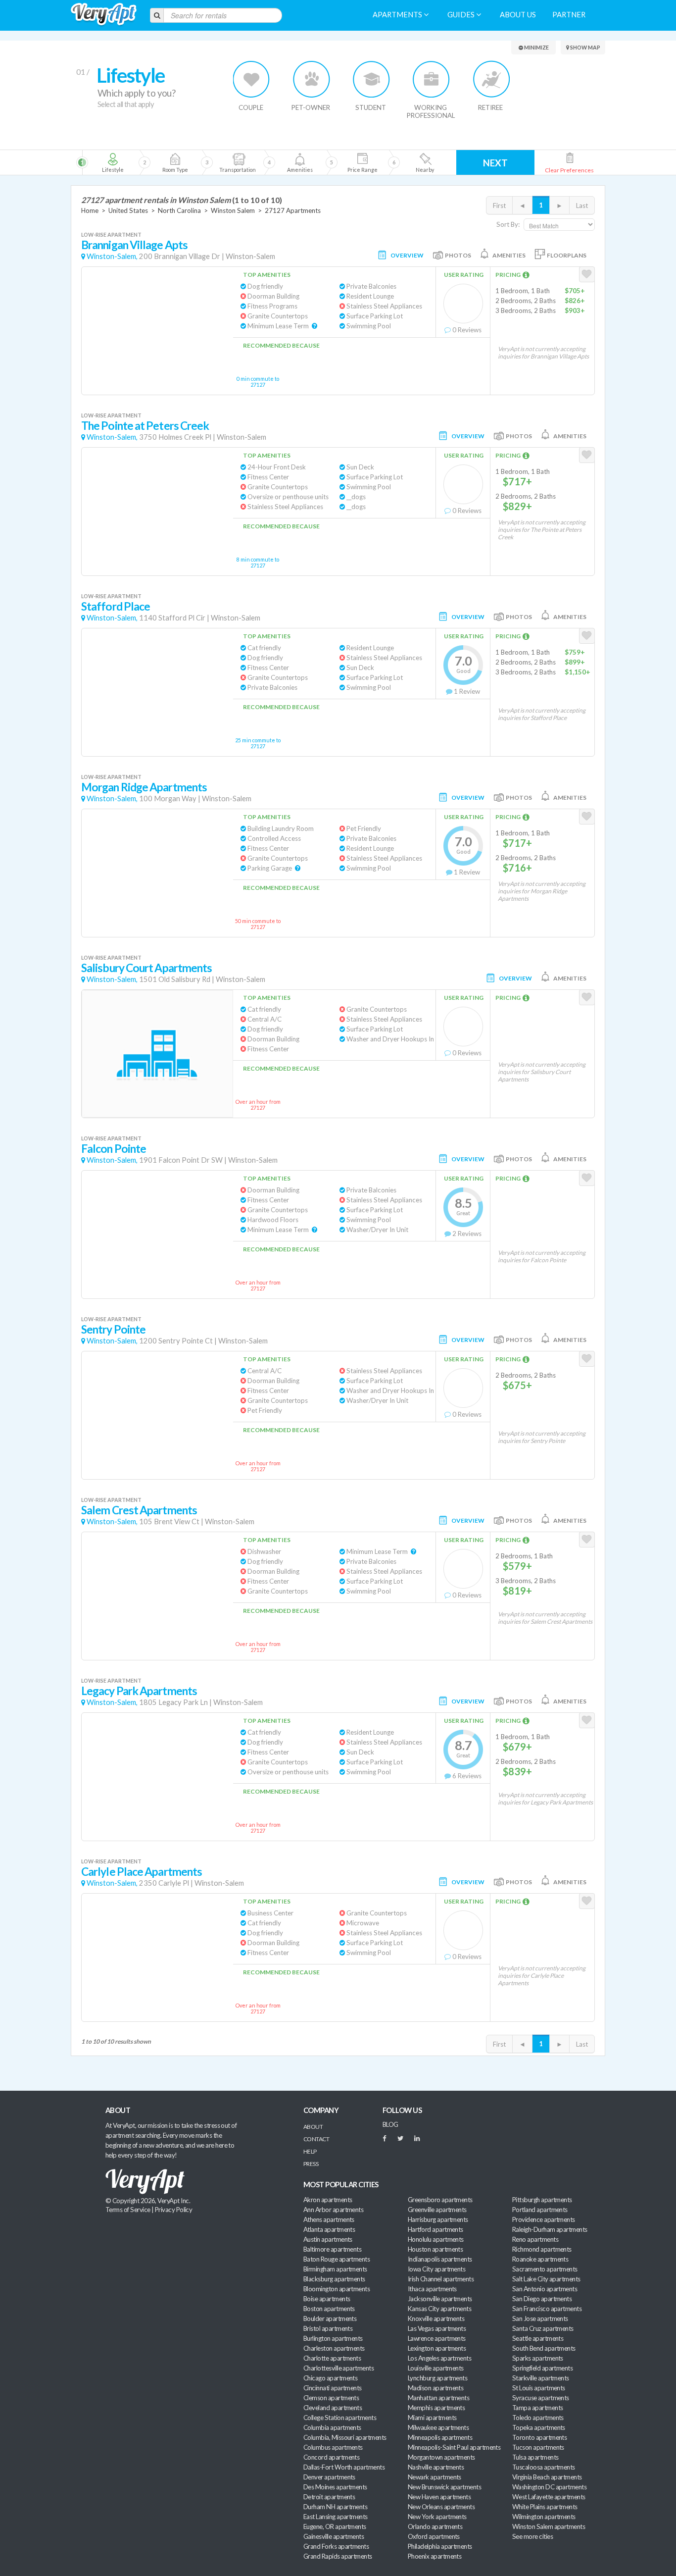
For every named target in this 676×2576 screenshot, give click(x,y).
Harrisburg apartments (438, 2219)
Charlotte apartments (332, 2358)
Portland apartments (540, 2210)
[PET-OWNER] (312, 79)
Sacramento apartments (545, 2269)
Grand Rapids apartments (338, 2556)
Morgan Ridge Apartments (144, 787)
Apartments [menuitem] (398, 15)
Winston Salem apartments (549, 2526)
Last (582, 206)
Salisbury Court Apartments (146, 968)
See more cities (532, 2536)
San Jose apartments (540, 2318)
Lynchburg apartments (437, 2378)
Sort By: (508, 224)
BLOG (390, 2124)
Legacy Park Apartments (139, 1691)
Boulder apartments (330, 2318)
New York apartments (437, 2517)
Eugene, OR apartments (335, 2526)
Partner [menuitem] (569, 15)
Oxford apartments (434, 2536)
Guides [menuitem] (462, 15)
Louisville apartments (436, 2368)
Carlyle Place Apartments (142, 1872)
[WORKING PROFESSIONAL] (431, 79)
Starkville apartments (541, 2378)
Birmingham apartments (335, 2269)
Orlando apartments (435, 2526)
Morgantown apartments (441, 2457)
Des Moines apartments (335, 2487)
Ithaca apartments (432, 2289)
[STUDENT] (371, 79)
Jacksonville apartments (440, 2299)
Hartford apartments (435, 2229)
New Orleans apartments (441, 2507)
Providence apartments (544, 2219)
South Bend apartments (544, 2348)
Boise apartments (327, 2299)
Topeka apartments (539, 2427)
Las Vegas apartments (437, 2328)
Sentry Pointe (113, 1329)
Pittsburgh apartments (542, 2200)
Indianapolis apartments (440, 2259)
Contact (316, 2139)
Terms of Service (128, 2210)
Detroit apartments (329, 2497)
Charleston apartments (334, 2348)
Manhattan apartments (438, 2398)
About (313, 2127)
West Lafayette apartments (549, 2497)
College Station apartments (340, 2418)
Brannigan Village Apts (134, 245)
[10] (424, 162)
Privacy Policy (174, 2210)
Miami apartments (432, 2418)
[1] (113, 162)
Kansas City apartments (439, 2309)
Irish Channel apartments (441, 2279)
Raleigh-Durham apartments (550, 2229)
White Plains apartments (545, 2507)
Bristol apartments (328, 2328)
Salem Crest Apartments (139, 1510)
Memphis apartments (436, 2408)
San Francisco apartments (547, 2309)
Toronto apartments (539, 2437)
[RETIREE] (491, 79)
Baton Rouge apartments (337, 2259)
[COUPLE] (252, 79)
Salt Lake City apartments (546, 2279)
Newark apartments (435, 2477)
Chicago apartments (330, 2378)
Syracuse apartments (541, 2398)
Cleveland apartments (333, 2408)
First (499, 206)
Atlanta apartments (329, 2229)
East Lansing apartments (336, 2517)
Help (310, 2151)
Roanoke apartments (540, 2259)
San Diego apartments (542, 2299)
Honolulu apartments (436, 2239)
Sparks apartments (538, 2358)
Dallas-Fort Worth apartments (344, 2467)
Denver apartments (329, 2477)
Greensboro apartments (440, 2200)
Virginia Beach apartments (547, 2477)
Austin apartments (328, 2239)
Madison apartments (435, 2388)
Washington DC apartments (549, 2487)
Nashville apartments (436, 2467)
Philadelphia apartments (440, 2546)
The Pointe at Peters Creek (145, 426)
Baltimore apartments (332, 2249)
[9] (362, 162)
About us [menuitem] (518, 15)
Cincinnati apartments (333, 2388)
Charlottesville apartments (338, 2368)
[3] (175, 162)
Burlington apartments (333, 2338)
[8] (317, 162)
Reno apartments (535, 2239)
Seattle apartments (538, 2338)
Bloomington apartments (337, 2289)
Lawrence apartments (437, 2338)
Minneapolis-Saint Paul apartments (454, 2447)
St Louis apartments (539, 2388)
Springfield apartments (542, 2368)
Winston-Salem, (112, 256)
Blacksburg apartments (334, 2279)
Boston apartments (329, 2309)
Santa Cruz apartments (543, 2328)
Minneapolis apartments (440, 2437)
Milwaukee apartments (438, 2427)
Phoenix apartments (435, 2556)
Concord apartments (331, 2457)
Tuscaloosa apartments (544, 2467)
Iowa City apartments (436, 2269)
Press (311, 2164)
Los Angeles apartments (439, 2358)
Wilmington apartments (544, 2517)
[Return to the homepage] (104, 15)
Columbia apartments (332, 2427)
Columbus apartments (333, 2447)
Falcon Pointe (114, 1149)
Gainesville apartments (334, 2536)
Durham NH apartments (335, 2507)
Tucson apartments (538, 2447)
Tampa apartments (537, 2408)
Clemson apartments (331, 2398)
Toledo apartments (538, 2418)
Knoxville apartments (436, 2318)
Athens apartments (329, 2219)
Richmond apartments (542, 2249)
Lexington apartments (437, 2348)
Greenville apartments (437, 2210)
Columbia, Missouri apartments (345, 2437)
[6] (255, 162)
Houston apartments (435, 2249)
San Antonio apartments (545, 2289)
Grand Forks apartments (336, 2546)
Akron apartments (328, 2200)
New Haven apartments (439, 2497)
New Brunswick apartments (444, 2487)
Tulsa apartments (535, 2457)
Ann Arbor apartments (333, 2210)
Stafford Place (116, 606)
